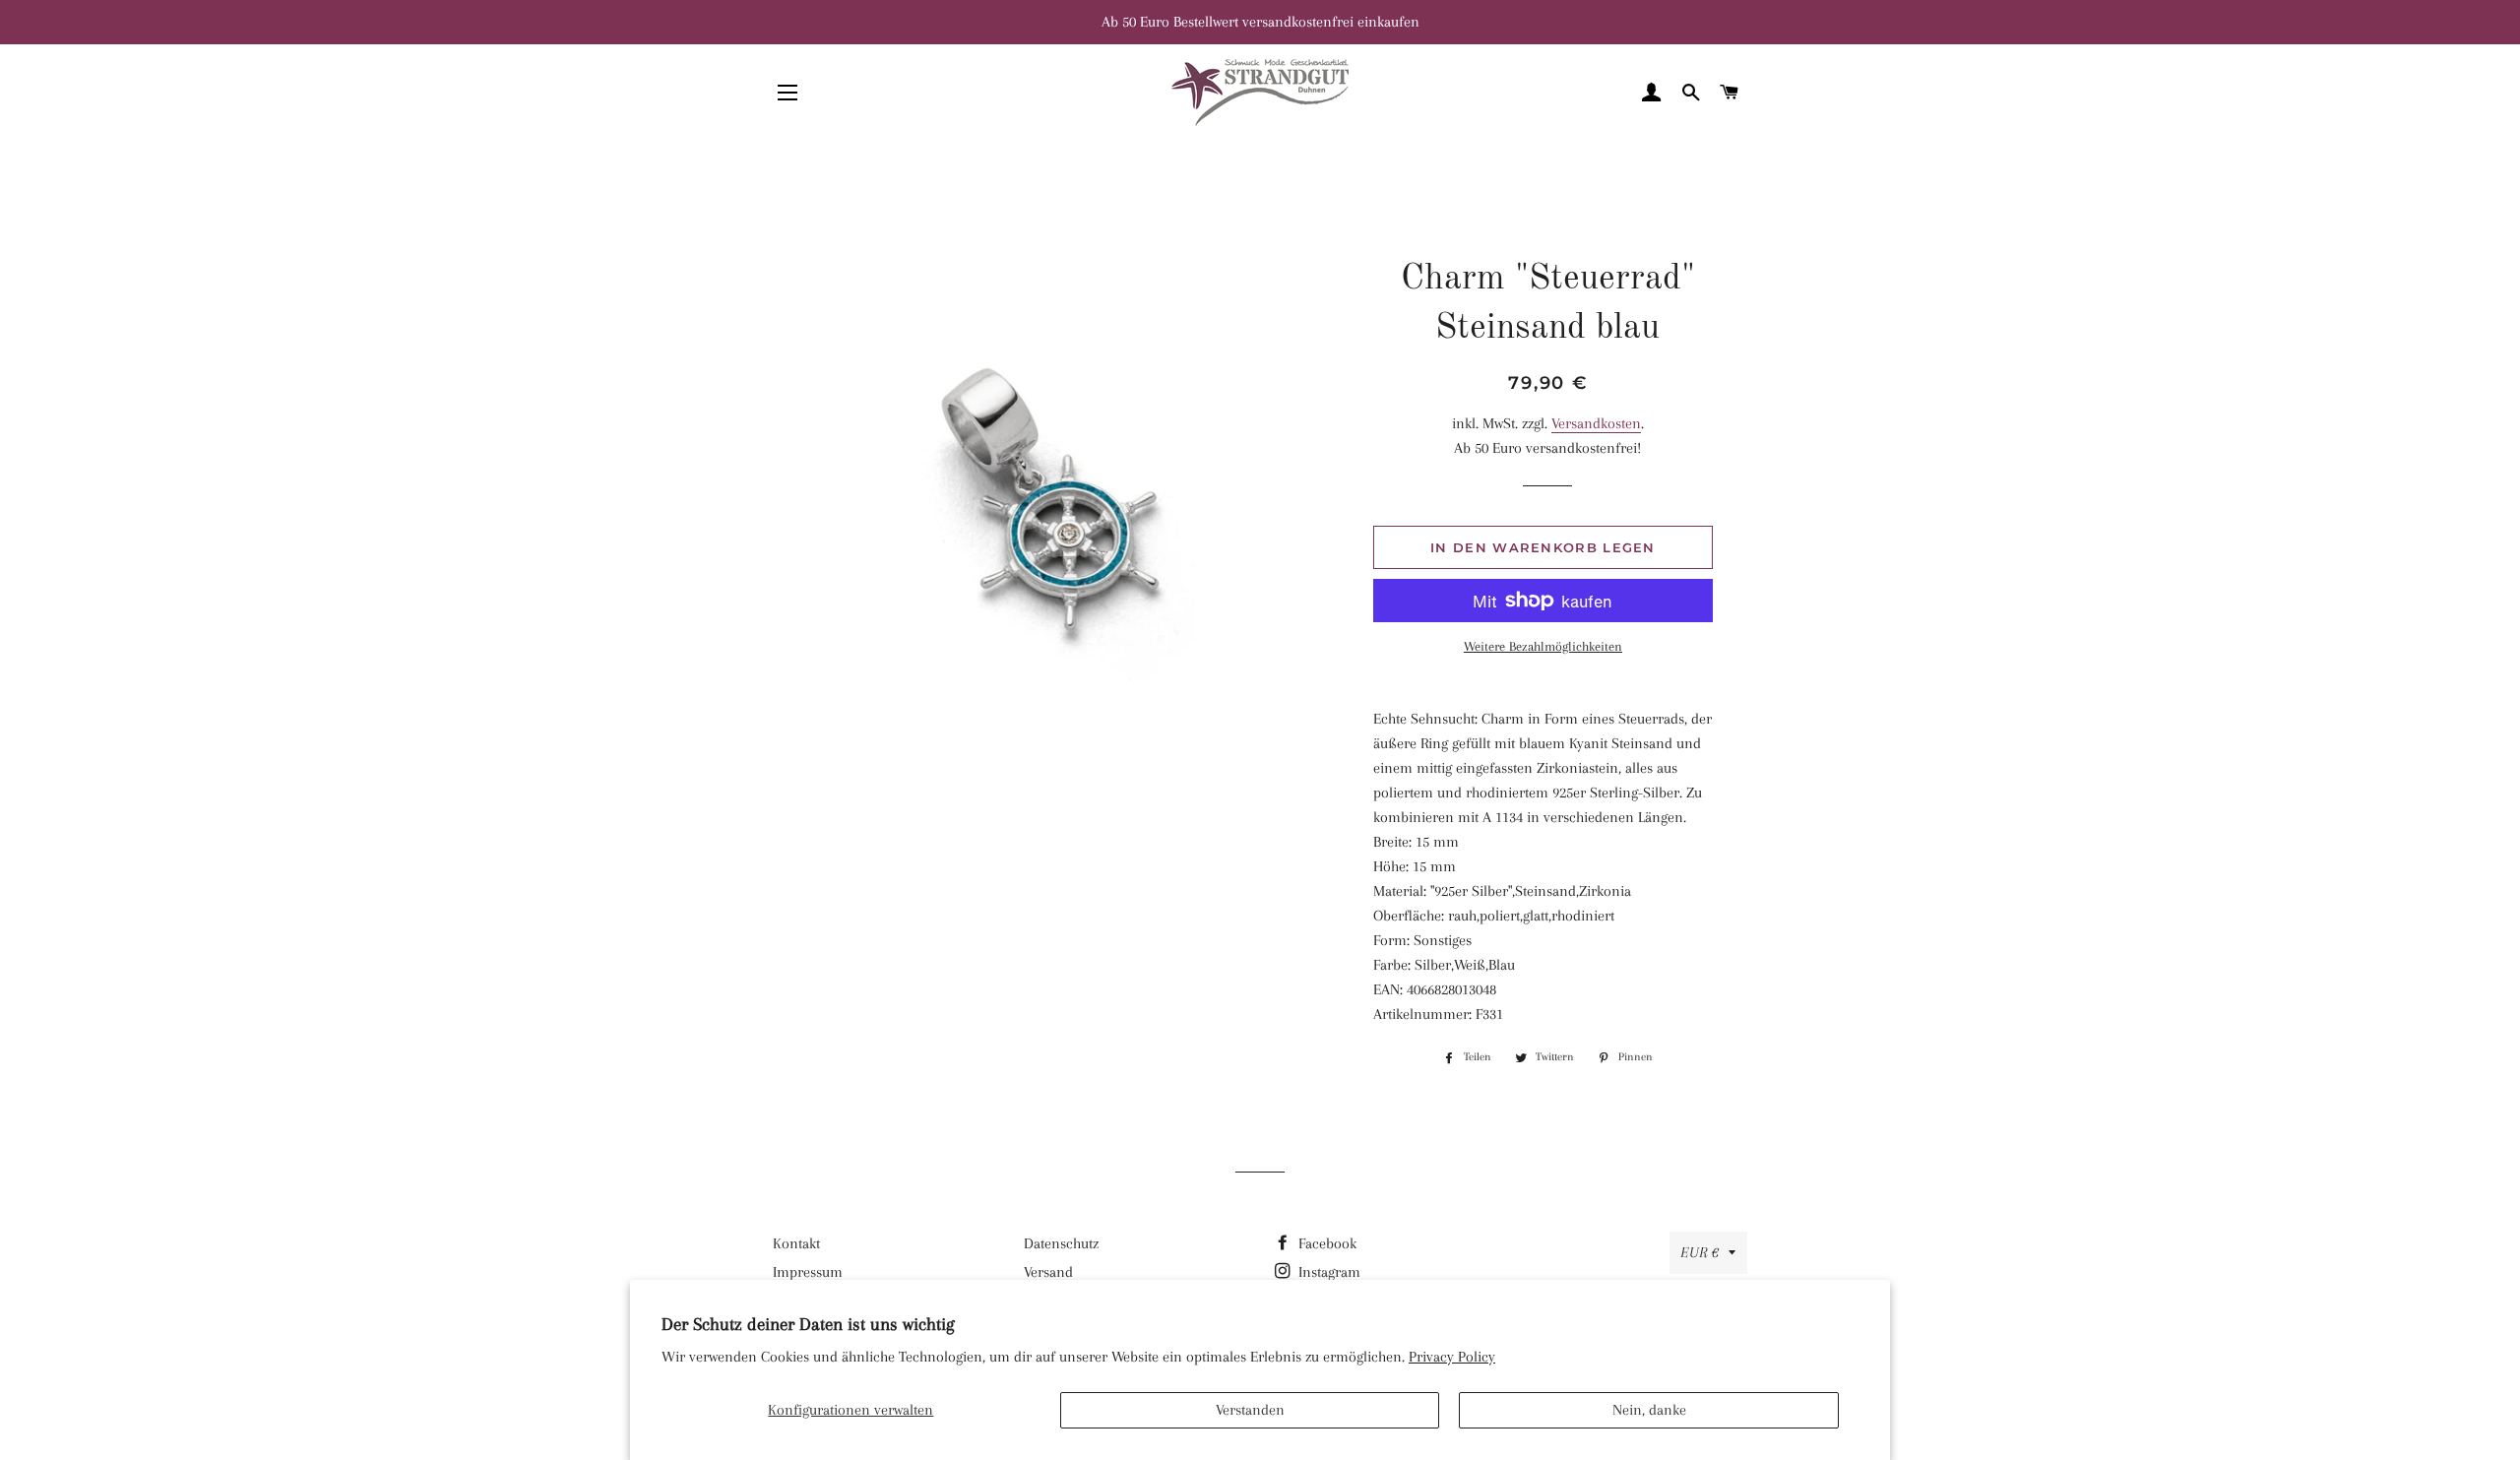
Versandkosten (1596, 423)
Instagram (1327, 1272)
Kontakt (796, 1243)
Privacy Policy (1452, 1357)
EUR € (1700, 1252)
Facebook (1325, 1243)
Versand (1048, 1272)
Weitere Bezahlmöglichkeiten (1543, 646)
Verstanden (1250, 1410)
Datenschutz (1061, 1243)
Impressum (808, 1272)
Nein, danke (1649, 1410)
